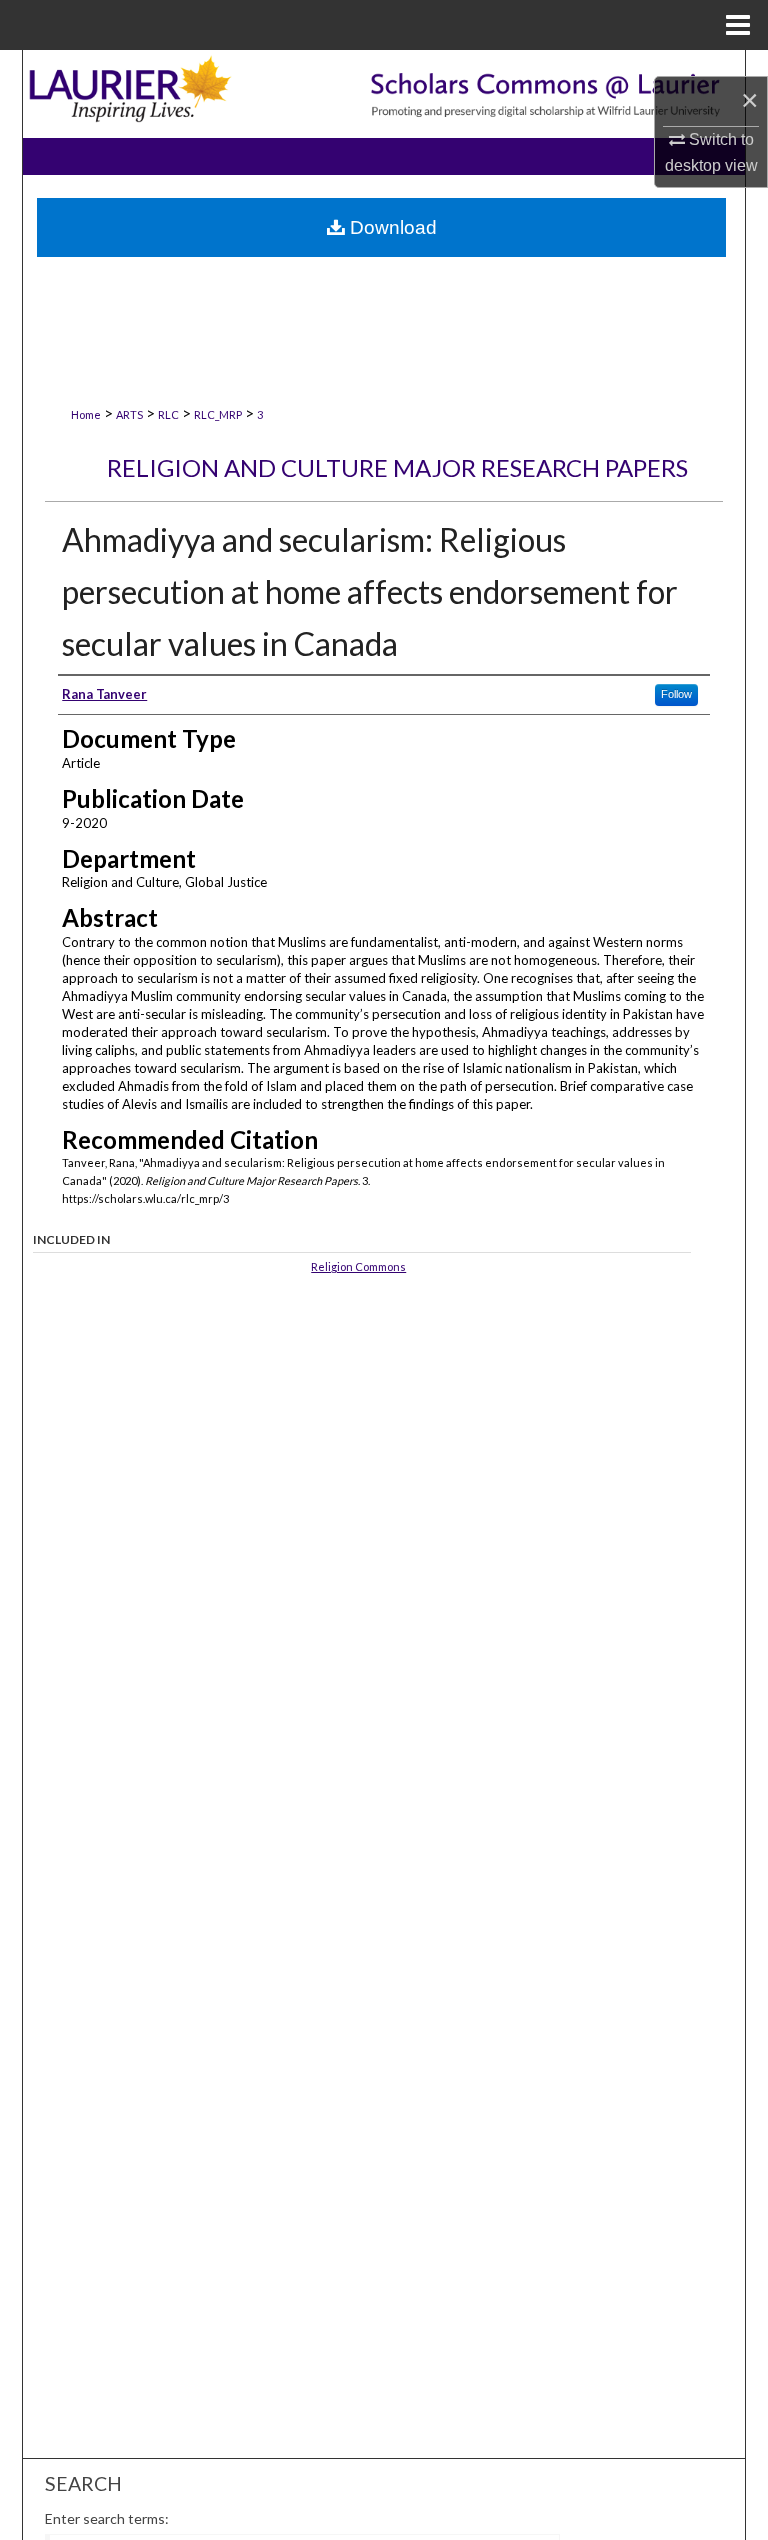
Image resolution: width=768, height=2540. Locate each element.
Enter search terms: (107, 2518)
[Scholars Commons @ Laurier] (384, 93)
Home (86, 414)
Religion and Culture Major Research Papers (397, 467)
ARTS (129, 414)
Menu (738, 25)
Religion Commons (358, 1266)
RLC (168, 414)
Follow (676, 694)
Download (391, 227)
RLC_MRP (218, 414)
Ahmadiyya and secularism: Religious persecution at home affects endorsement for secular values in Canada (370, 591)
